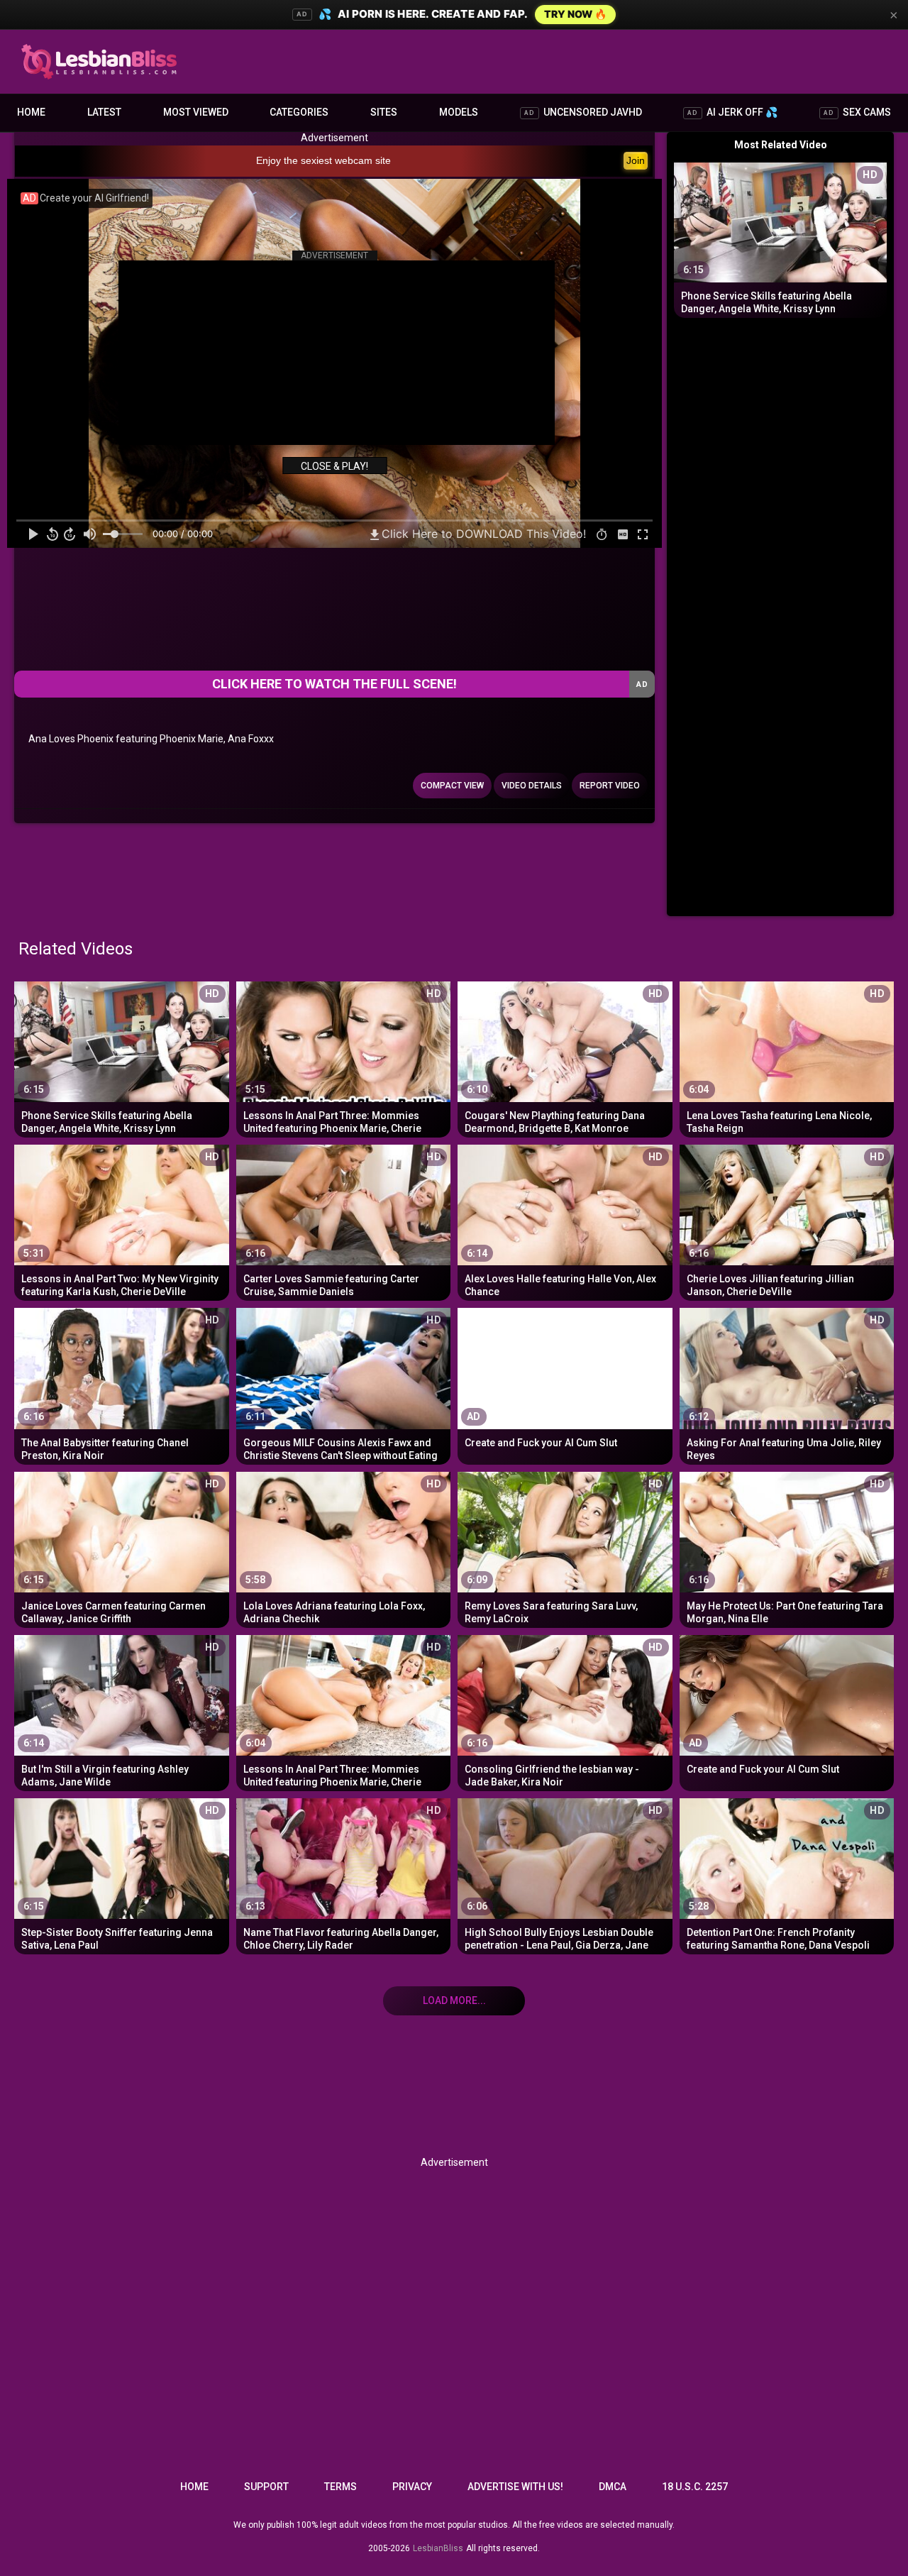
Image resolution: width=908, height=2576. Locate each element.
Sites (384, 112)
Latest (104, 112)
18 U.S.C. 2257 (695, 2487)
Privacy (412, 2487)
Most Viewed (196, 112)
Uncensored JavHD (583, 112)
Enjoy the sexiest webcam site (323, 160)
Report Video (610, 786)
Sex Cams (857, 112)
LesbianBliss (438, 2548)
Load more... (454, 2000)
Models (459, 112)
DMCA (613, 2487)
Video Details (532, 786)
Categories (299, 112)
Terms (340, 2487)
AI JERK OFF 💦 (732, 112)
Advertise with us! (515, 2487)
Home (31, 112)
